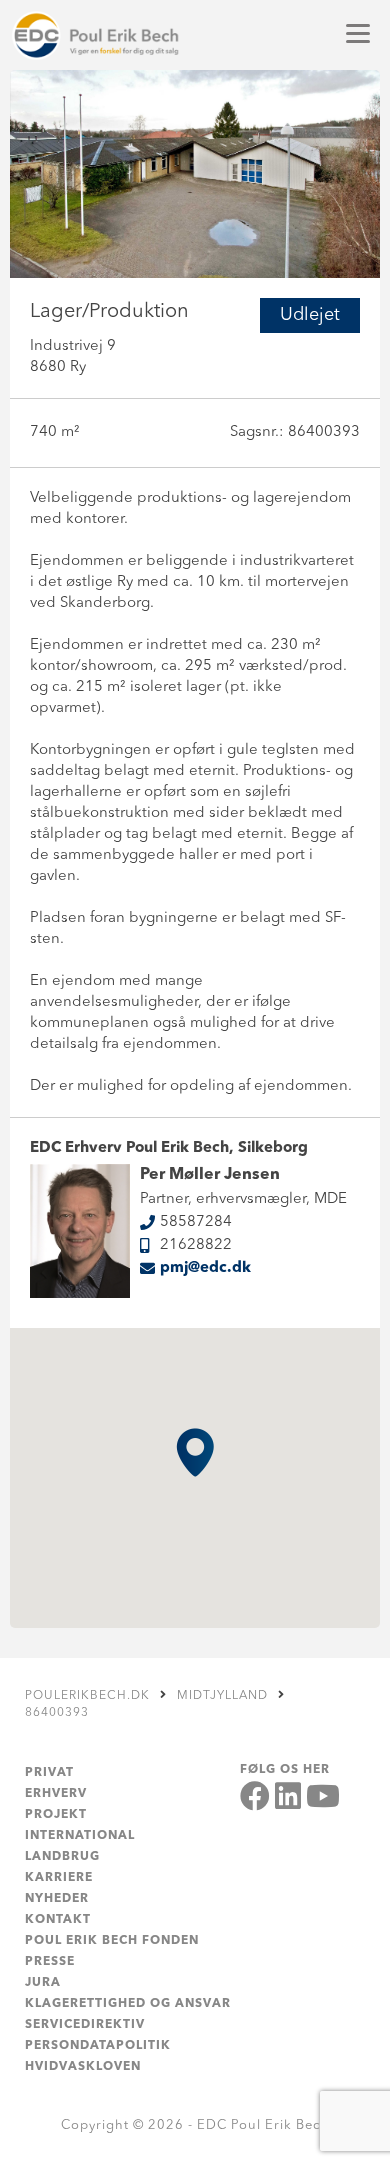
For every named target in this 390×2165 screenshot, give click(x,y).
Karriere (59, 1878)
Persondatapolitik (98, 2046)
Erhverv (56, 1794)
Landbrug (62, 1857)
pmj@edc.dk (205, 1268)
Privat (49, 1773)
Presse (50, 1962)
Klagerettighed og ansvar (128, 2004)
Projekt (56, 1815)
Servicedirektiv (85, 2025)
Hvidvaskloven (83, 2067)
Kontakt (58, 1920)
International (80, 1836)
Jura (43, 1983)
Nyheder (57, 1899)
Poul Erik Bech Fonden (112, 1941)
